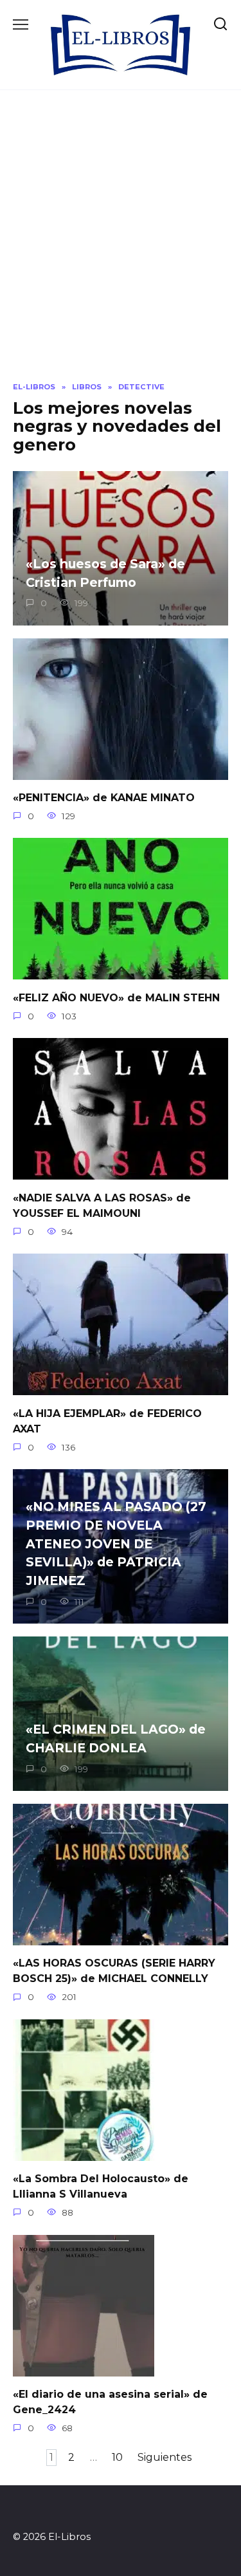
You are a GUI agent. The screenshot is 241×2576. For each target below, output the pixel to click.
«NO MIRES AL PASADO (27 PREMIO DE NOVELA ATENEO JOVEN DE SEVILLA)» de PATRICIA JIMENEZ (116, 1543)
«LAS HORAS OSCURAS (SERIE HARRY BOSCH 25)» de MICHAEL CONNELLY (114, 1971)
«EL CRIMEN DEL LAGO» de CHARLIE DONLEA (116, 1738)
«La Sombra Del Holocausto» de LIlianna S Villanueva (101, 2186)
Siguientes (165, 2458)
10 (117, 2458)
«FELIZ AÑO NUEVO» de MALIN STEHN (116, 997)
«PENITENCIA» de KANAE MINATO (104, 798)
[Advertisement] (121, 246)
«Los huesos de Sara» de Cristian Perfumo (105, 573)
